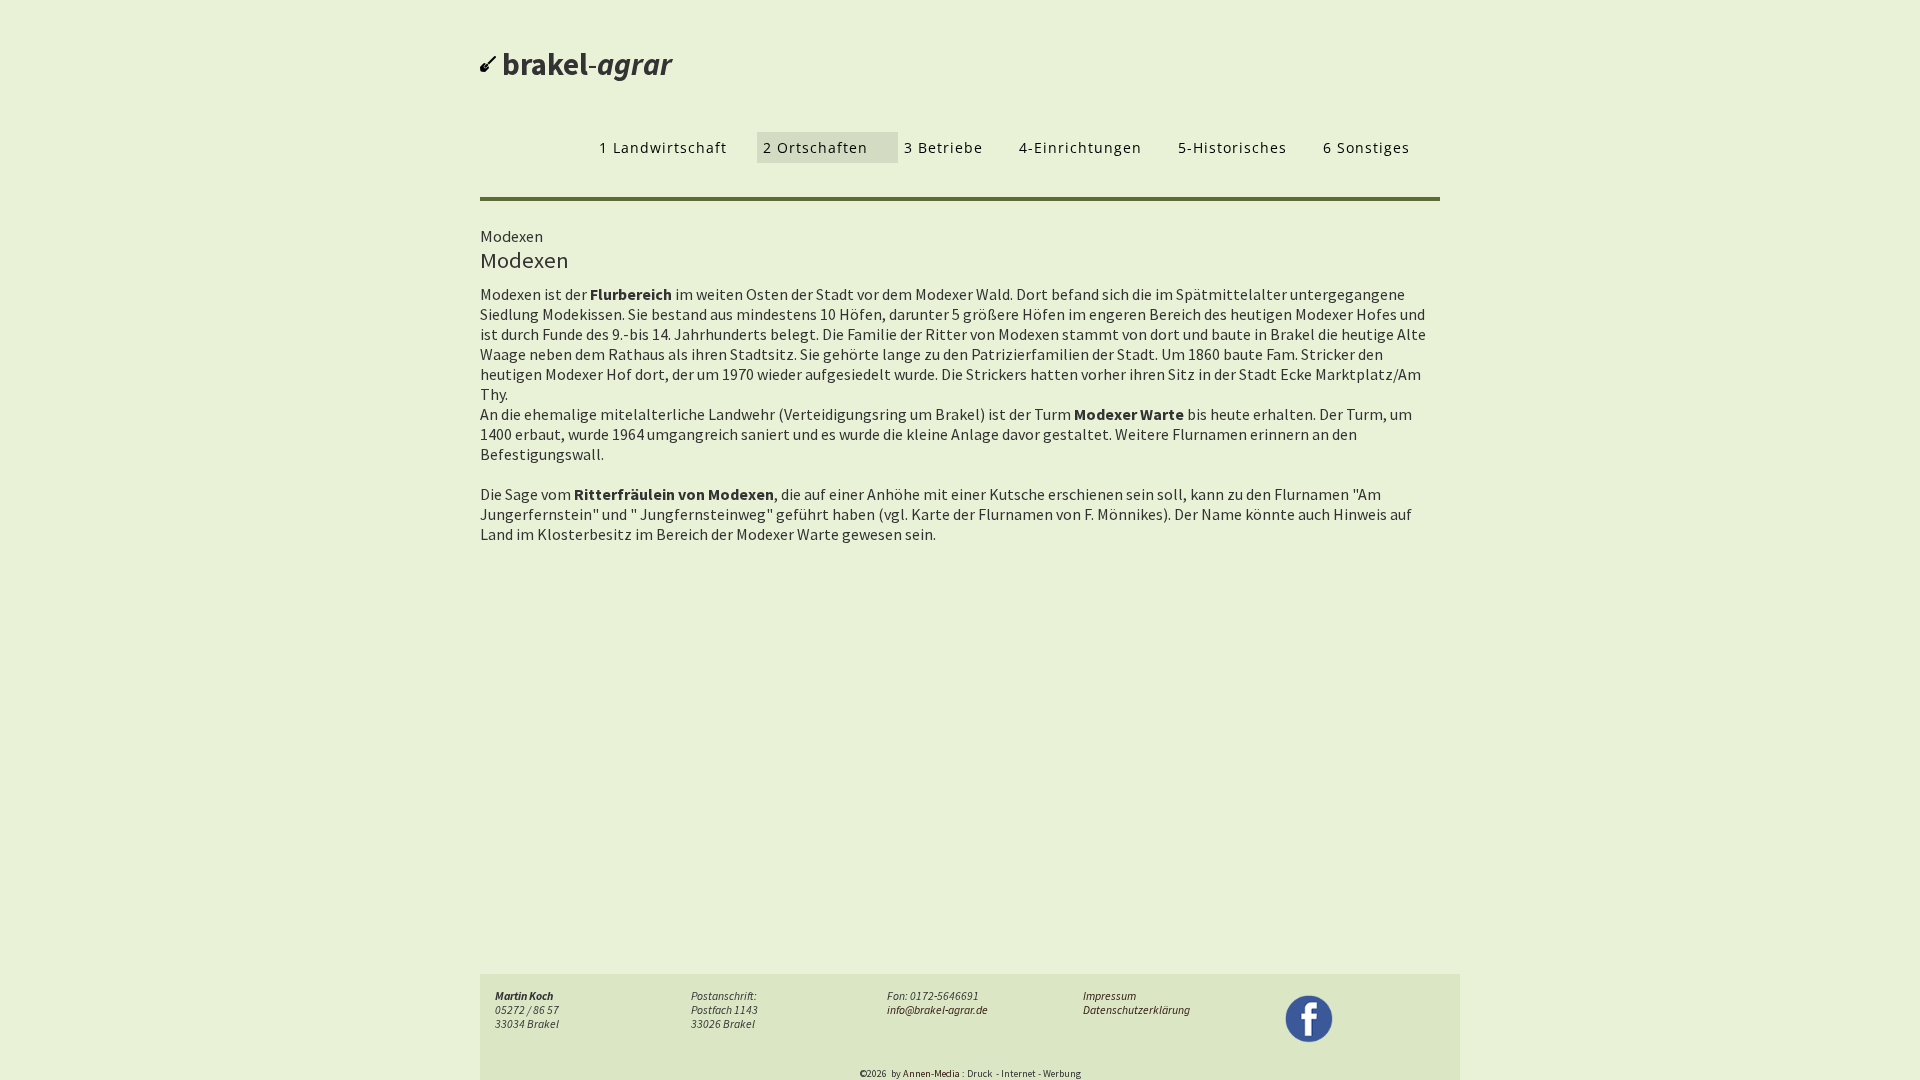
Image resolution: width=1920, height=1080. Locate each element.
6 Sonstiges (1366, 147)
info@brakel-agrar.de (937, 1010)
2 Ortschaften (815, 147)
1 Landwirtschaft (663, 147)
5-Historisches (1232, 147)
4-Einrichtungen (1080, 147)
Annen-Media (931, 1073)
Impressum (1109, 996)
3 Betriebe (943, 147)
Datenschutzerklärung (1136, 1010)
